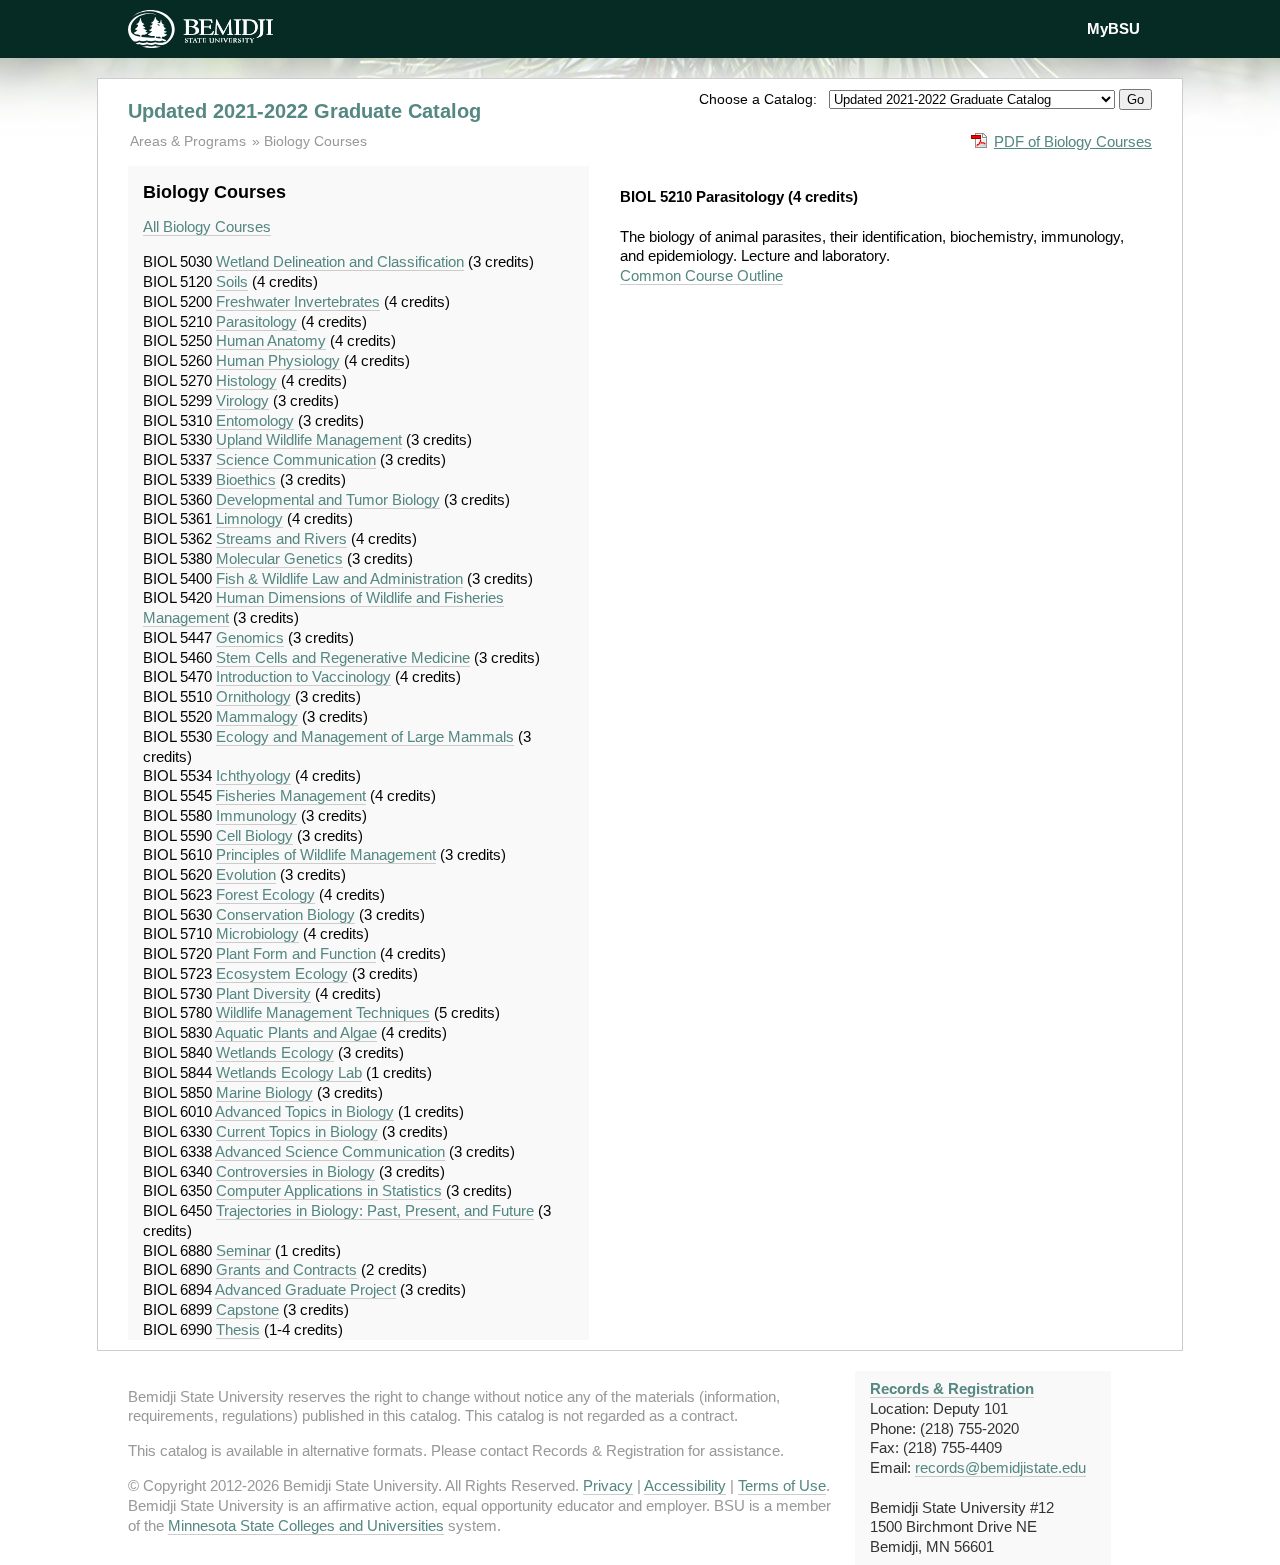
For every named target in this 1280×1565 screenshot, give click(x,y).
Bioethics (246, 479)
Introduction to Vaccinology (303, 676)
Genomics (250, 637)
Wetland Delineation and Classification (340, 261)
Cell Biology (254, 835)
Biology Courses (315, 141)
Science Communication (296, 459)
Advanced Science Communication (330, 1151)
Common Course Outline (701, 275)
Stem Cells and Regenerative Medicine (343, 657)
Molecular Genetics (279, 558)
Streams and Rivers (281, 538)
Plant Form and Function (296, 953)
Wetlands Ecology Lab (289, 1072)
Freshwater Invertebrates (298, 301)
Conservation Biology (285, 914)
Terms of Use (782, 1485)
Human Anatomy (271, 340)
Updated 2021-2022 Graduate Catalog (304, 111)
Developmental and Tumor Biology (328, 499)
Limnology (249, 518)
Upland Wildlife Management (309, 439)
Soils (232, 281)
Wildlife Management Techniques (323, 1012)
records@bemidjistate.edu (1000, 1467)
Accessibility (685, 1485)
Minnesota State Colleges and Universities (306, 1525)
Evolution (246, 874)
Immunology (256, 815)
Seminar (243, 1250)
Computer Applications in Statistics (329, 1190)
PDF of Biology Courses (1073, 141)
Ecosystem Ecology (282, 973)
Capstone (247, 1309)
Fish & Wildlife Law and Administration (339, 578)
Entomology (255, 420)
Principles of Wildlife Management (326, 854)
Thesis (238, 1329)
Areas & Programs (190, 141)
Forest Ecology (265, 894)
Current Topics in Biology (297, 1131)
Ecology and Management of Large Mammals (365, 736)
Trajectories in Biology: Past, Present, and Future (375, 1210)
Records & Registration (952, 1388)
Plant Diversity (263, 993)
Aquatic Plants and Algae (296, 1032)
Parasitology (256, 321)
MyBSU (1113, 28)
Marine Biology (264, 1092)
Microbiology (257, 933)
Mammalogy (257, 716)
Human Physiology (278, 360)
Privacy (608, 1485)
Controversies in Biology (295, 1171)
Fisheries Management (291, 795)
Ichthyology (253, 775)
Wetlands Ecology (275, 1052)
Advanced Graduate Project (305, 1289)
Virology (242, 400)
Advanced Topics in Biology (304, 1111)
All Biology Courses (207, 226)
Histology (246, 380)
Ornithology (253, 696)
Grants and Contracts (286, 1269)
